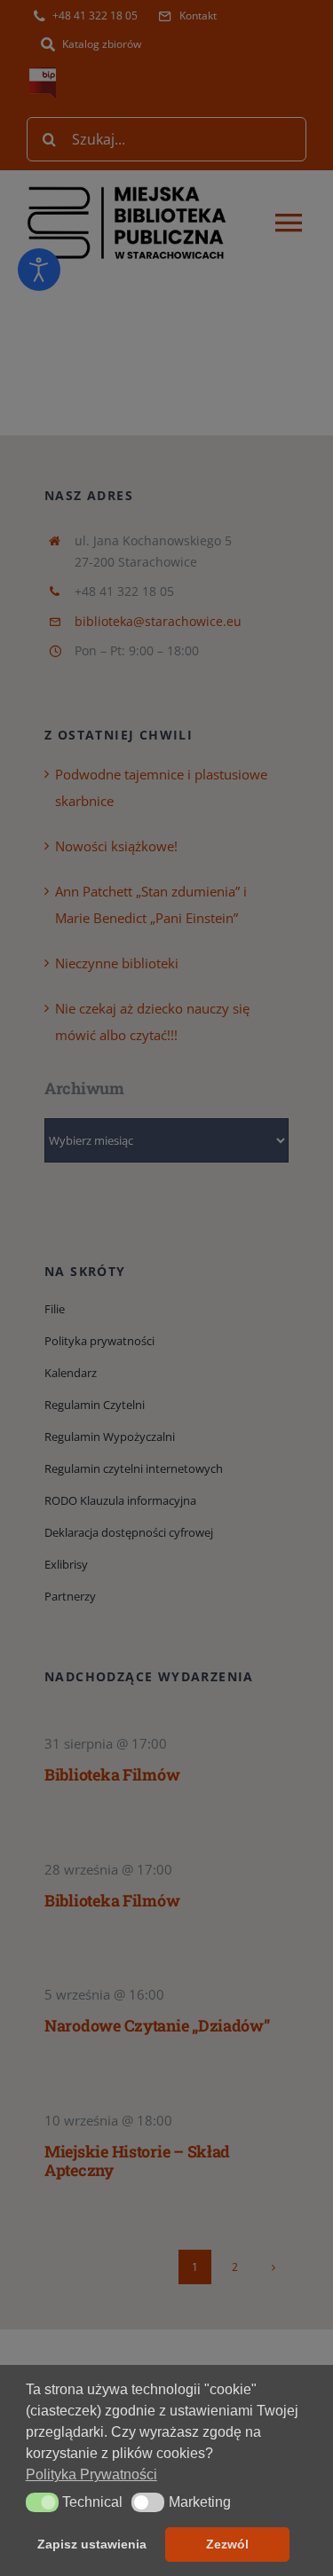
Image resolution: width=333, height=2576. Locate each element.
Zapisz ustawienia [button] (92, 2544)
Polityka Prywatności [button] (91, 2474)
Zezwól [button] (227, 2544)
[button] (42, 2502)
